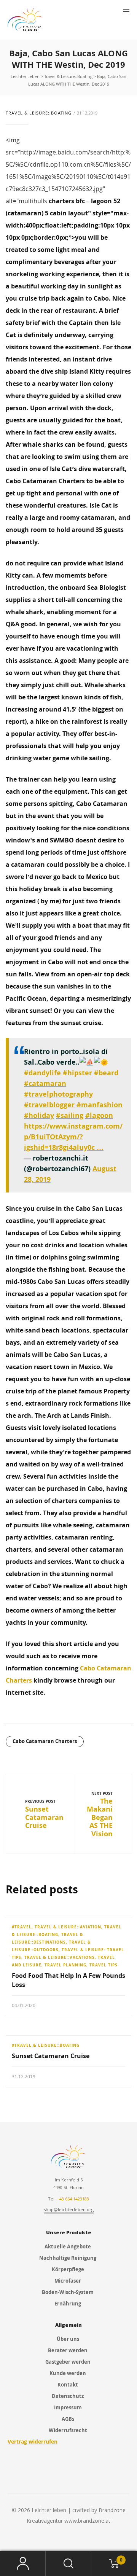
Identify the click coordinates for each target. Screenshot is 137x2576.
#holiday (39, 1115)
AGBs (68, 2419)
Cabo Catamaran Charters (45, 1741)
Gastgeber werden (68, 2362)
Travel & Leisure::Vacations (60, 1957)
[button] (126, 12)
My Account (23, 2564)
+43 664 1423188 (73, 2199)
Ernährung (68, 2304)
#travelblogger (49, 1105)
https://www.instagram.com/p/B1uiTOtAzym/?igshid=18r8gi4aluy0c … (73, 1137)
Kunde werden (68, 2373)
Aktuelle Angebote (68, 2246)
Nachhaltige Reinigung (68, 2258)
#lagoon (99, 1115)
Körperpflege (68, 2269)
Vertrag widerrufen (33, 2441)
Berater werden (68, 2350)
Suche (68, 2564)
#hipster (77, 1073)
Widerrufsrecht (68, 2430)
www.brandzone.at (87, 2521)
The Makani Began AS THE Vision (100, 1817)
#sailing (70, 1115)
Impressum (68, 2407)
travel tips (104, 1965)
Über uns (68, 2339)
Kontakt (68, 2385)
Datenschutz (68, 2396)
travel (23, 1927)
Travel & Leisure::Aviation (68, 1927)
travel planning (65, 1965)
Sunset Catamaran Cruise (44, 1817)
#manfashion (100, 1105)
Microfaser (68, 2281)
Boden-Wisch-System (68, 2292)
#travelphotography (58, 1094)
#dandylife (42, 1073)
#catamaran (45, 1083)
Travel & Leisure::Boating (39, 113)
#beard (106, 1073)
